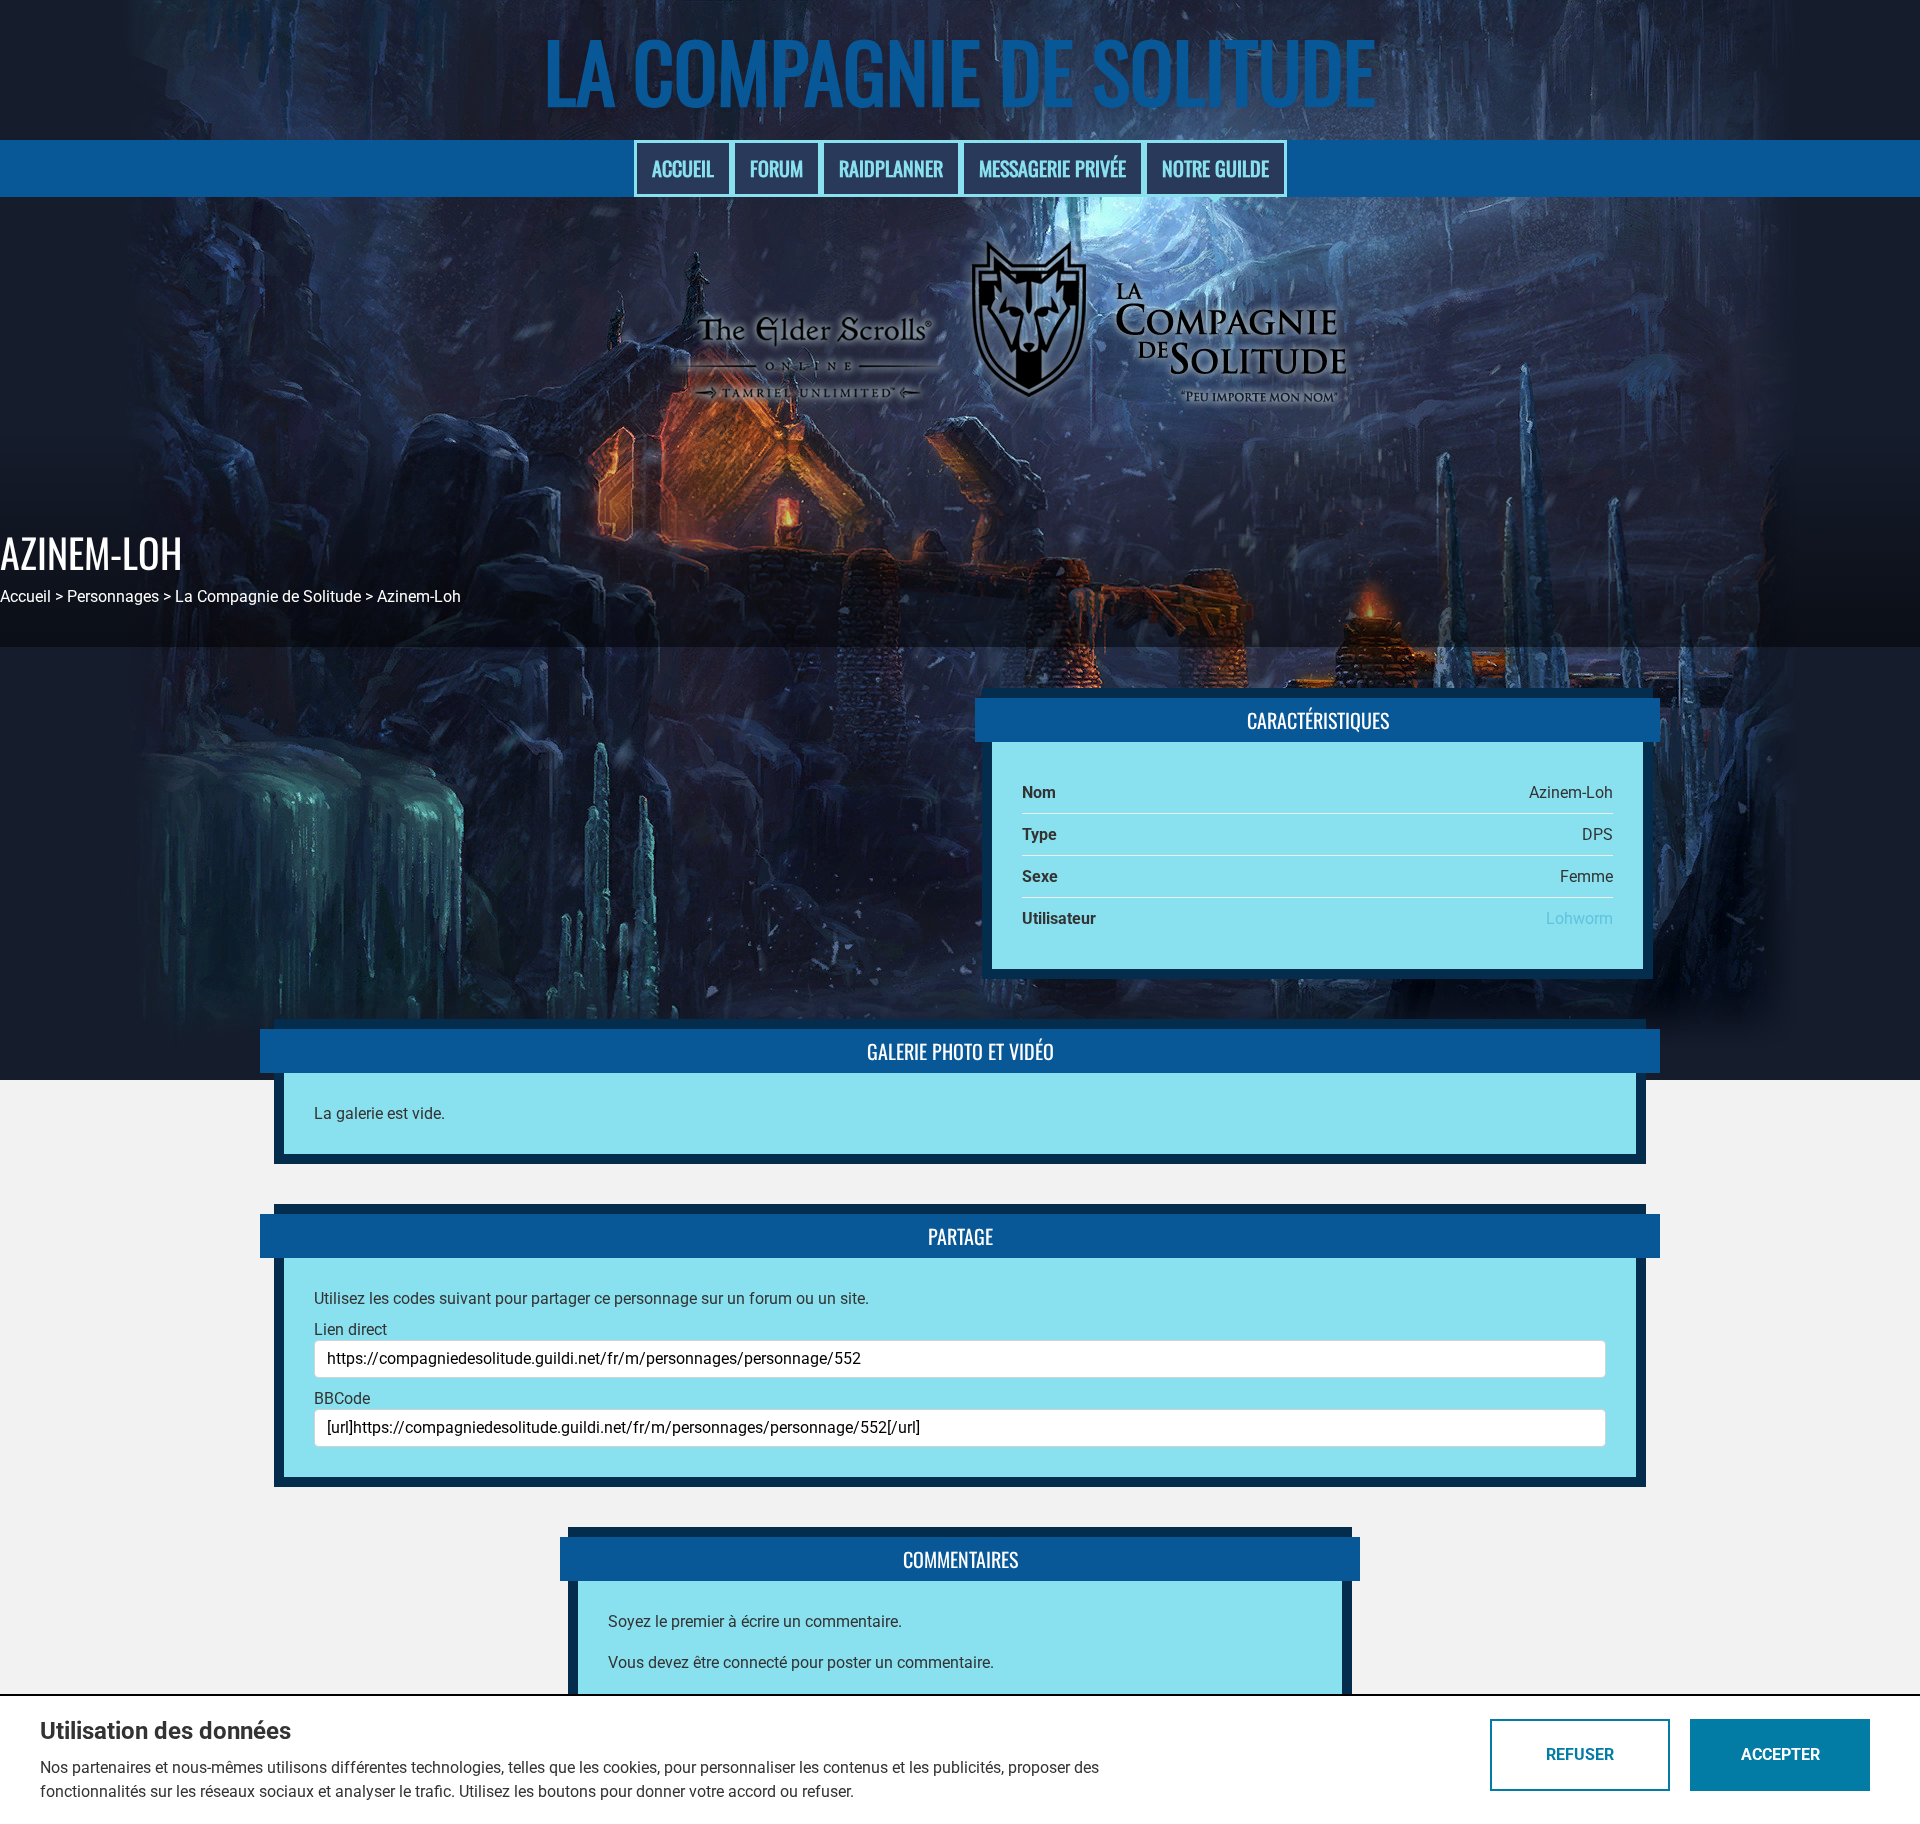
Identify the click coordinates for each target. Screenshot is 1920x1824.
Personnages (113, 596)
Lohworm (1579, 918)
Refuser (1580, 1754)
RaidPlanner (891, 168)
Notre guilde (1215, 168)
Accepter (1780, 1754)
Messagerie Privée (1052, 168)
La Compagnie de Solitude (960, 70)
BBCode (342, 1398)
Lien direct (350, 1329)
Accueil (683, 168)
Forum (776, 168)
